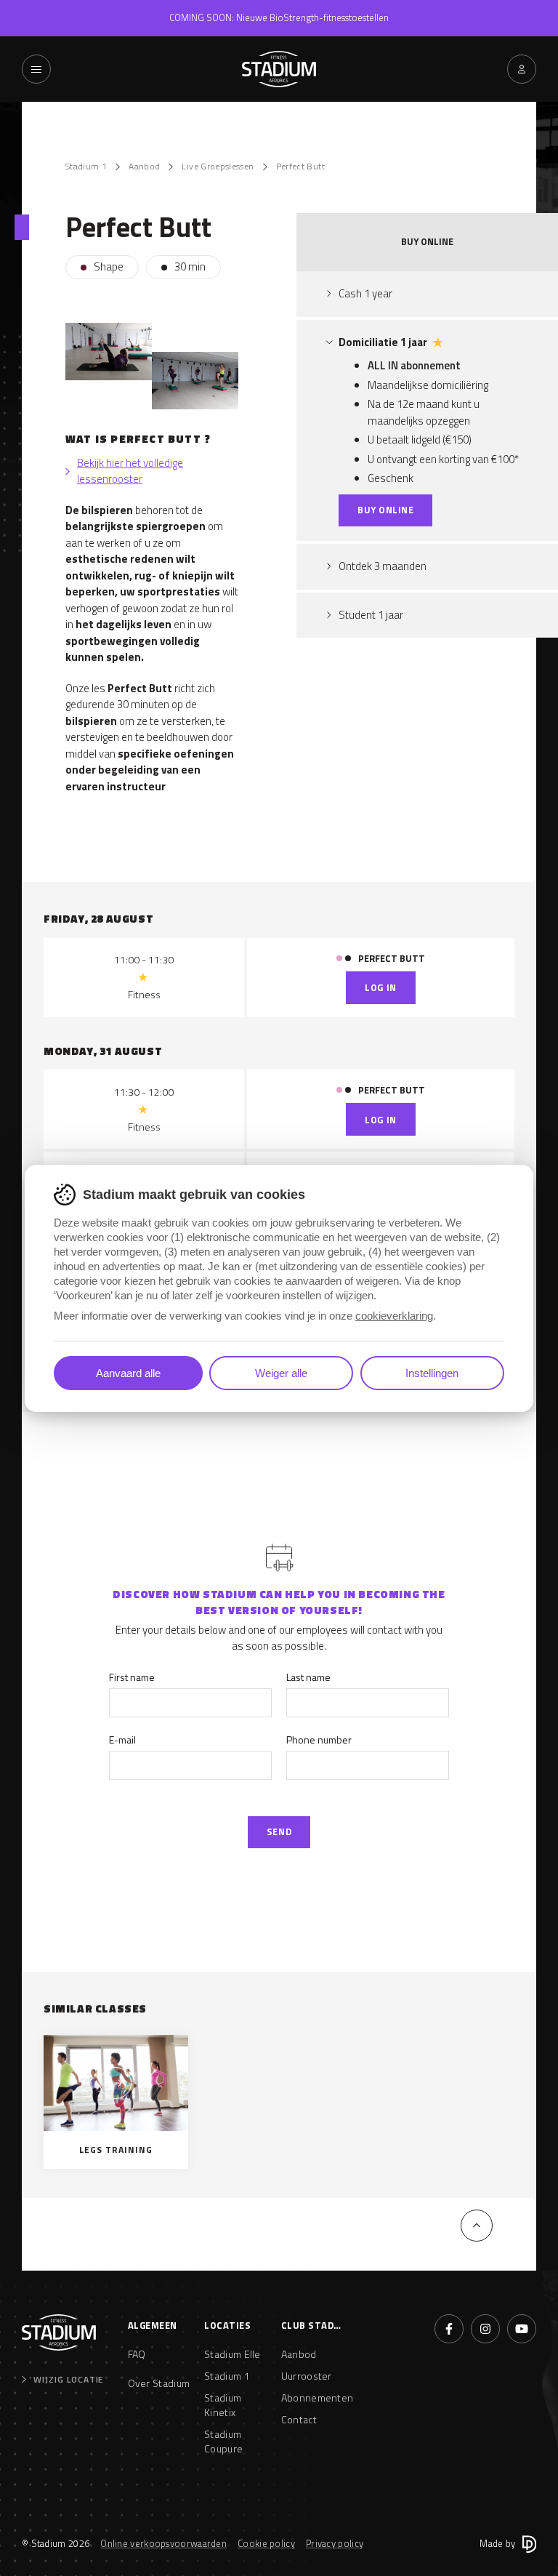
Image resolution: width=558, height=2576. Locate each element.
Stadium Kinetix (223, 2405)
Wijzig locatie (68, 2380)
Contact (299, 2419)
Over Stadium (159, 2383)
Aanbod (144, 166)
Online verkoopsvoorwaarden (163, 2543)
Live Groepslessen (218, 166)
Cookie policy (266, 2543)
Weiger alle (281, 1373)
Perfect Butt (300, 166)
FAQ (137, 2354)
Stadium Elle (232, 2354)
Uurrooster (307, 2376)
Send (279, 1831)
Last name (308, 1677)
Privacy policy (335, 2543)
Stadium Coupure (223, 2441)
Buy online (385, 510)
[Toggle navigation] (36, 69)
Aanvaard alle (128, 1373)
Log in (380, 987)
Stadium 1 (86, 166)
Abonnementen (312, 2398)
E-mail (122, 1740)
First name (132, 1677)
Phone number (319, 1740)
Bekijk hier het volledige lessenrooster (130, 472)
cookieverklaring (394, 1316)
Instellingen (432, 1373)
